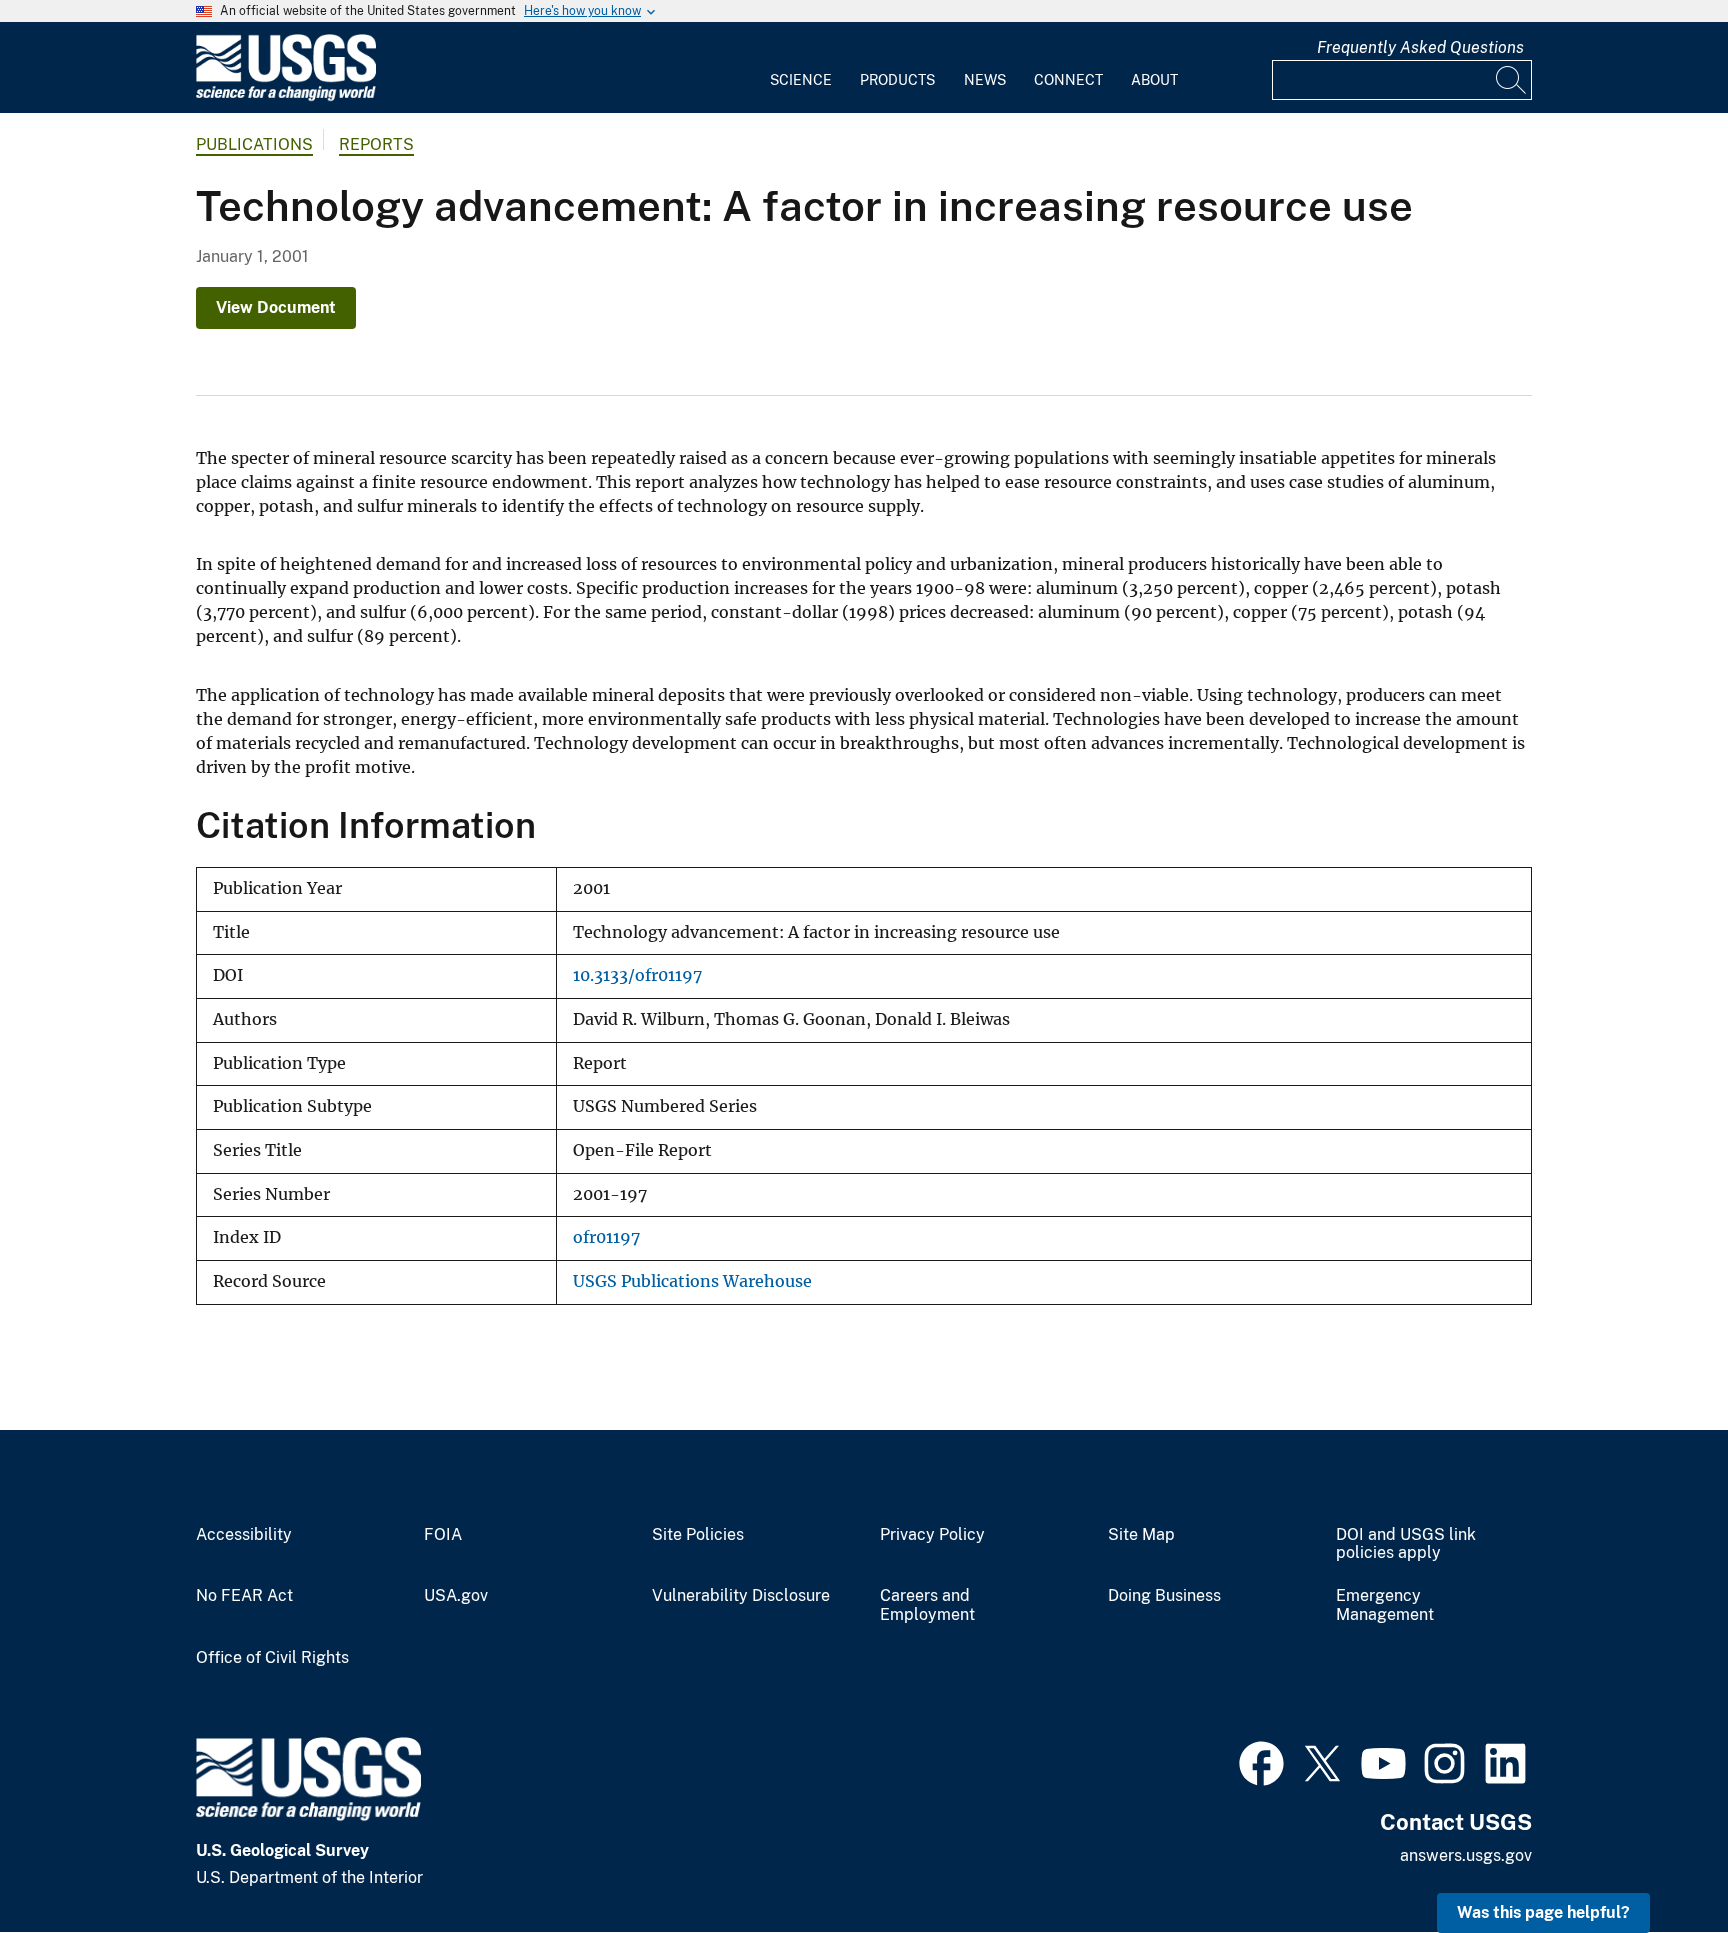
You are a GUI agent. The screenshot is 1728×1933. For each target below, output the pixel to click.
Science (801, 80)
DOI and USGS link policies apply (1406, 1544)
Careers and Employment (927, 1605)
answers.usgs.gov (1466, 1855)
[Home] (286, 96)
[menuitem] (801, 68)
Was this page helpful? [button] (1543, 1912)
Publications (254, 144)
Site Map (1141, 1535)
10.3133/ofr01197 (637, 975)
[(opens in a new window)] (1261, 1761)
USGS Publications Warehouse (692, 1281)
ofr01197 (606, 1237)
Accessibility (244, 1535)
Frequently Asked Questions (1420, 47)
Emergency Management (1385, 1605)
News (985, 80)
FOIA (443, 1535)
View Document (276, 307)
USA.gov (456, 1596)
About (1154, 80)
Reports (376, 144)
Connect (1068, 80)
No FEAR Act (244, 1596)
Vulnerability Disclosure (741, 1596)
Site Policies (698, 1535)
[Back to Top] (1655, 1860)
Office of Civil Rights (272, 1658)
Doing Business (1164, 1596)
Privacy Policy (932, 1535)
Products (897, 80)
